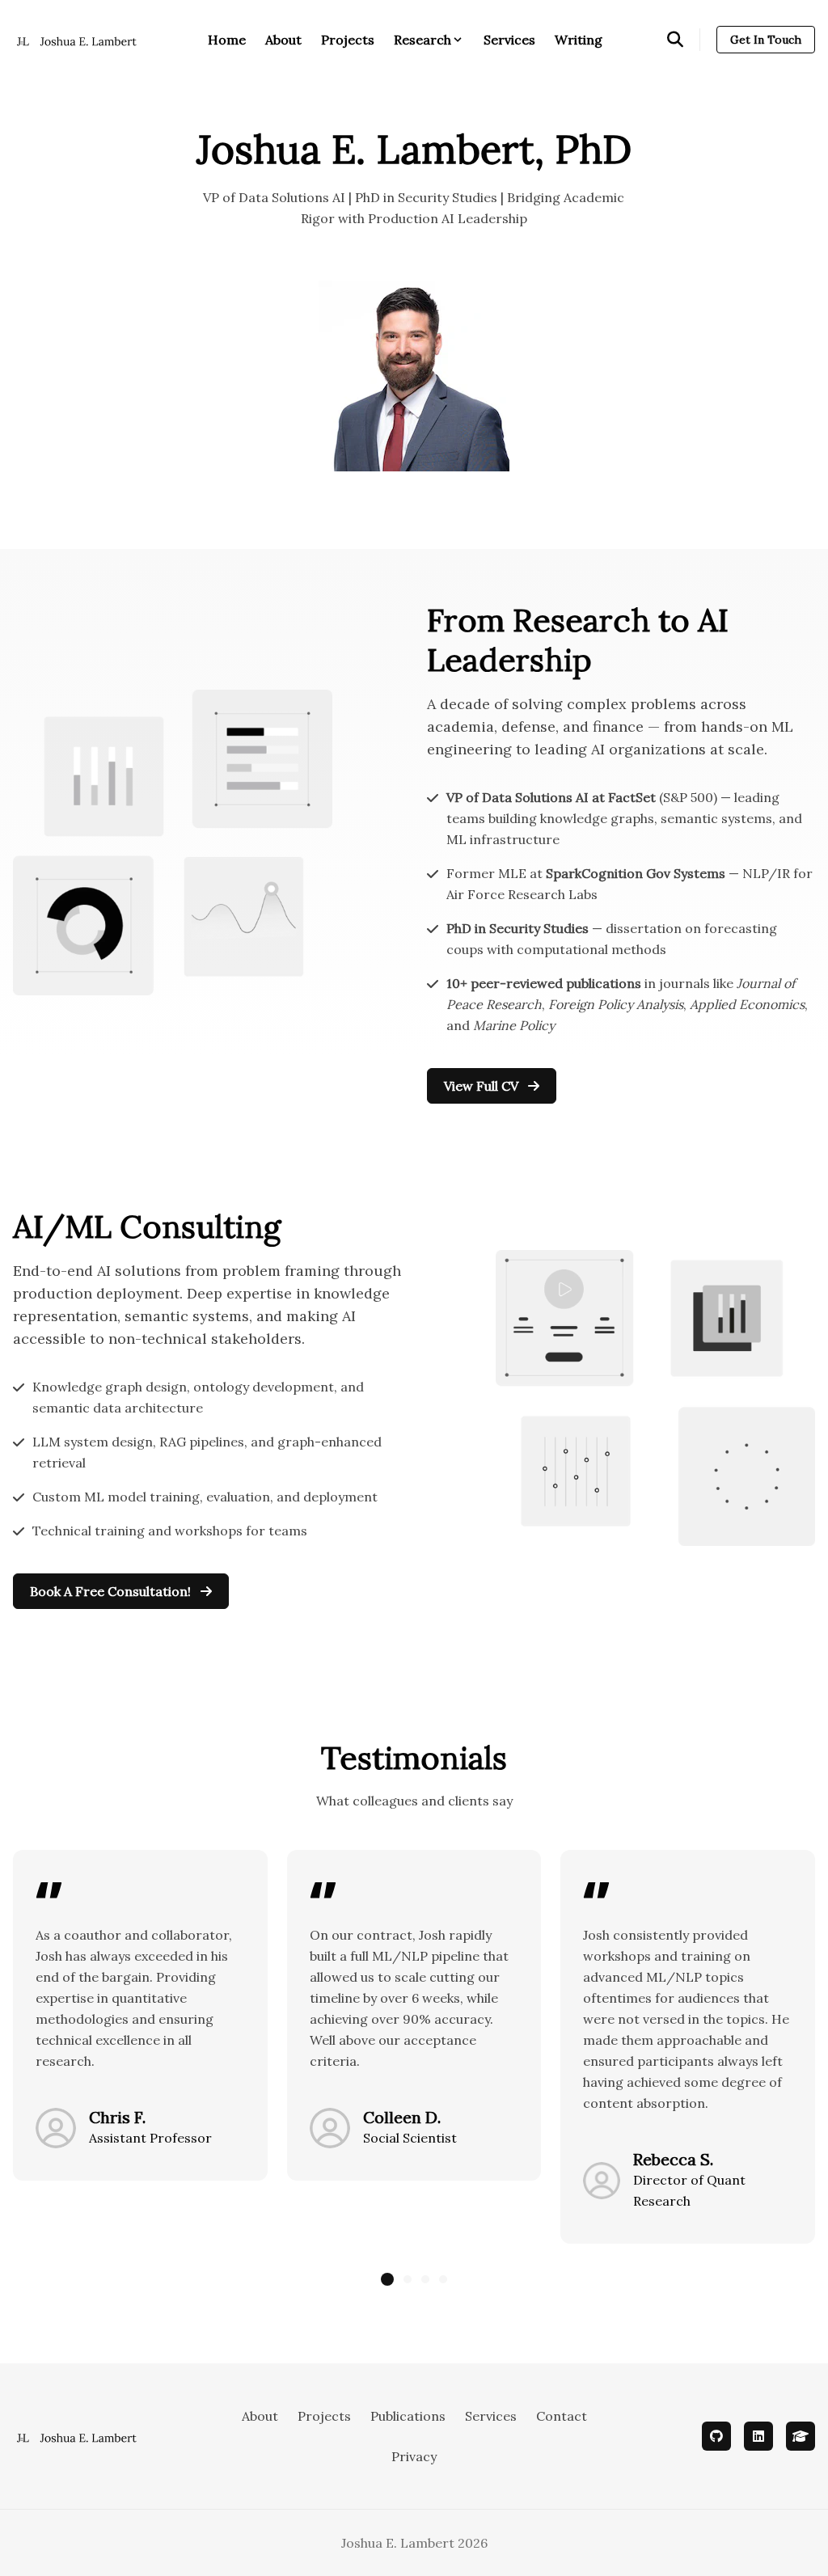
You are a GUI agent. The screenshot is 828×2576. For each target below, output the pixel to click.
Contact (562, 2416)
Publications (408, 2416)
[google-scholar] (801, 2436)
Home (227, 40)
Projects (348, 40)
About (283, 40)
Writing (579, 40)
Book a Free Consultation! (112, 1591)
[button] (387, 2279)
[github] (716, 2436)
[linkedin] (758, 2436)
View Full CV (483, 1086)
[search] (684, 40)
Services (509, 40)
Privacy (414, 2456)
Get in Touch (766, 40)
